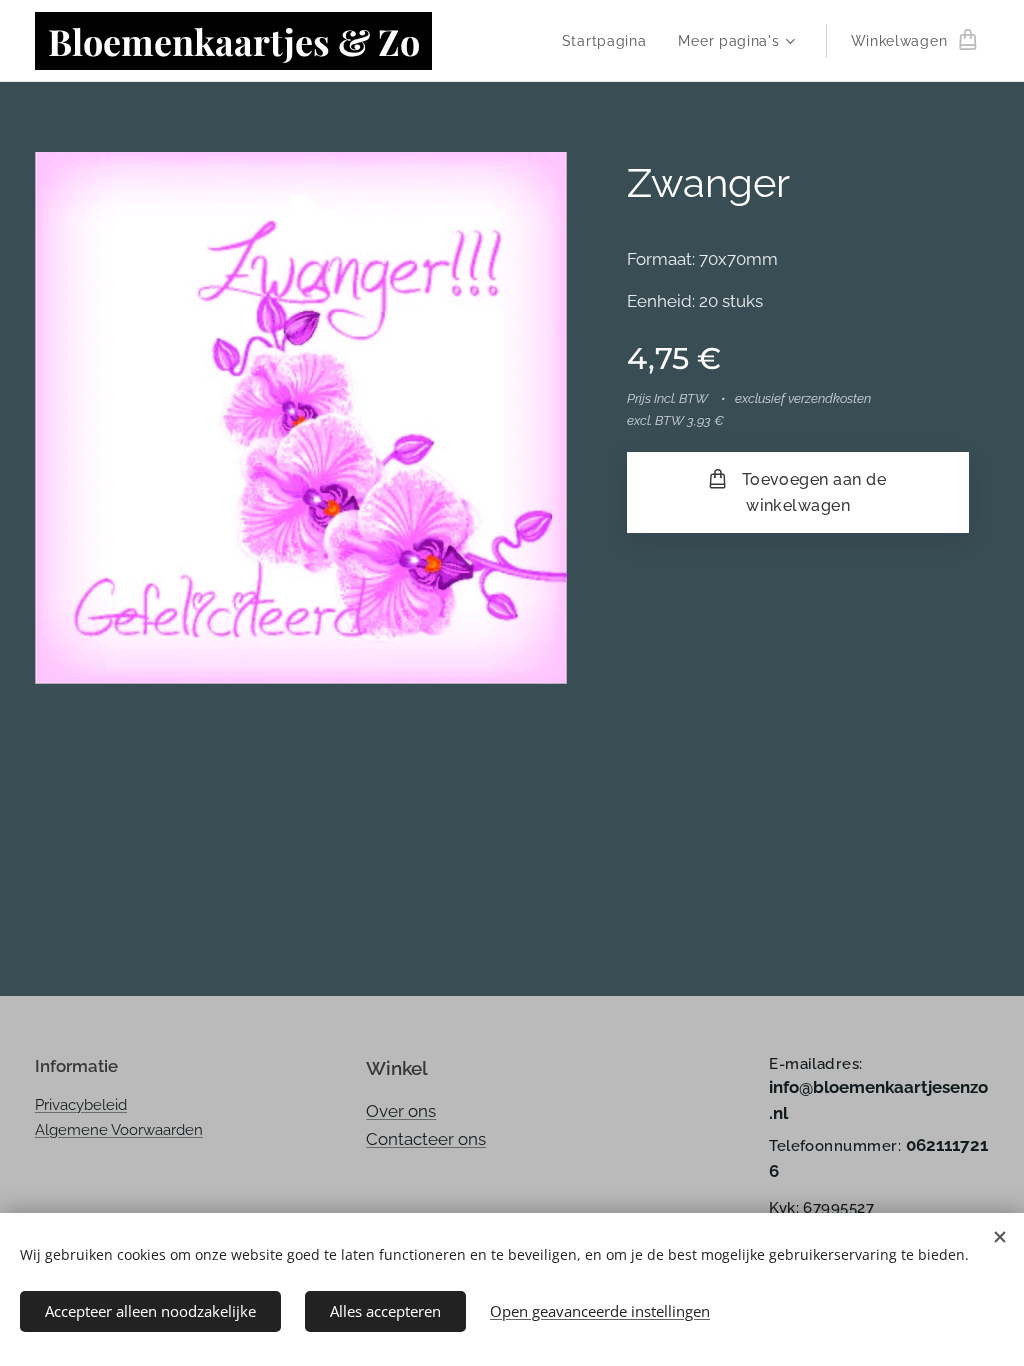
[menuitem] (610, 41)
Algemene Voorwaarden (119, 1130)
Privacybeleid (81, 1105)
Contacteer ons (426, 1139)
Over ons (401, 1111)
